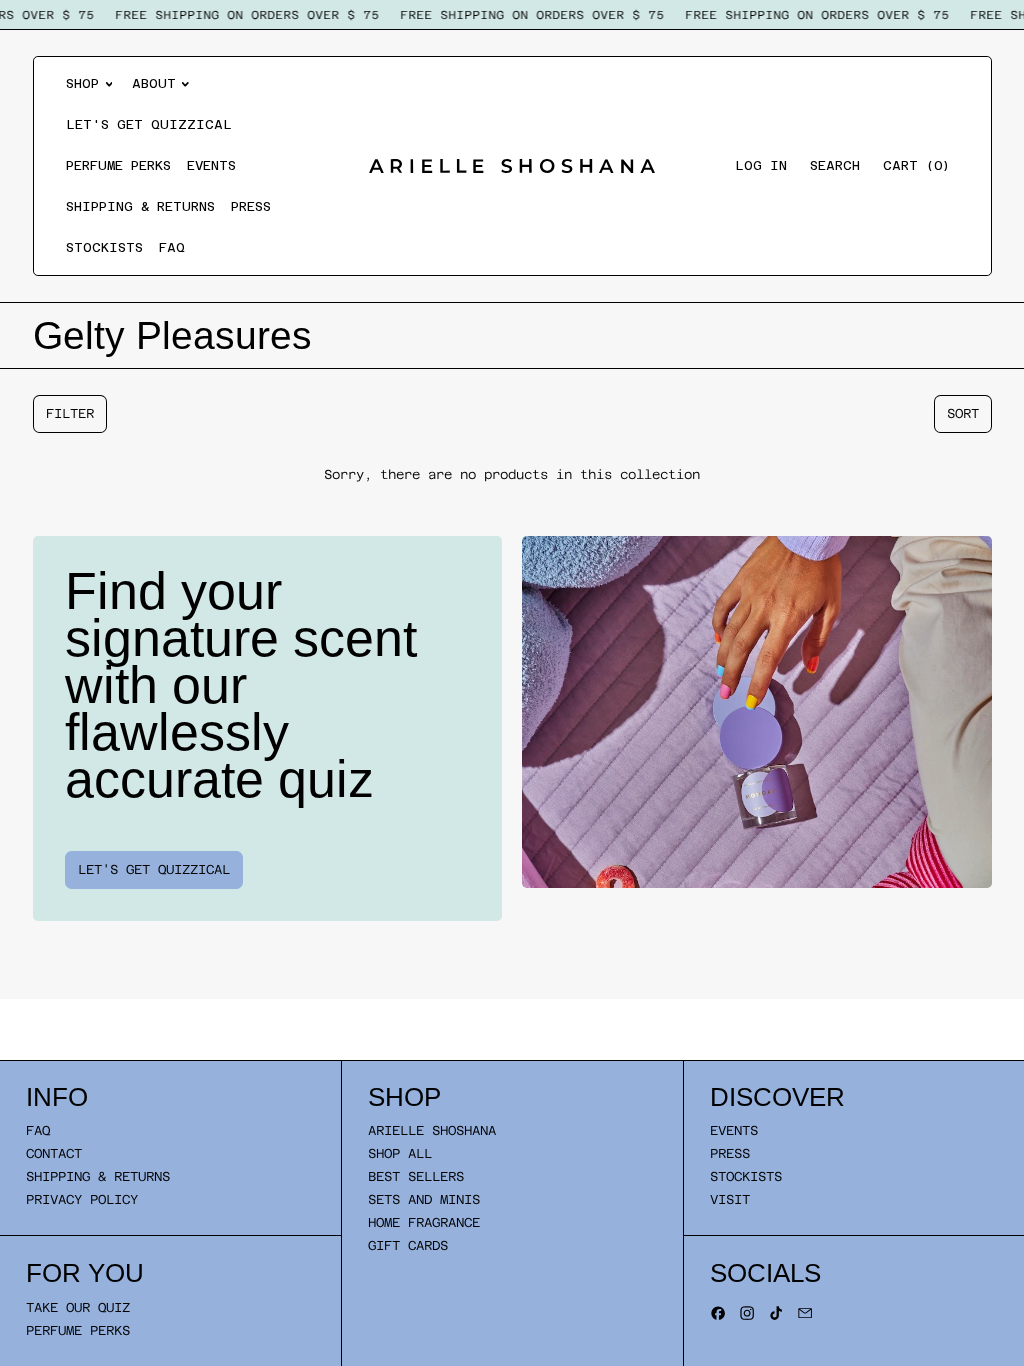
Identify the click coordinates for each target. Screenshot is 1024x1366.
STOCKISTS (746, 1176)
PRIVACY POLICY (82, 1199)
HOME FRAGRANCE (424, 1222)
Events (211, 165)
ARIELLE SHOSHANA (432, 1130)
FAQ (172, 247)
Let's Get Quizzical (149, 124)
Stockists (104, 247)
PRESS (730, 1153)
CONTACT (54, 1153)
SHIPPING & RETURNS (98, 1176)
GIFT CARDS (408, 1245)
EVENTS (734, 1130)
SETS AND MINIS (424, 1199)
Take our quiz (78, 1307)
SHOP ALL (400, 1153)
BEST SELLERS (416, 1176)
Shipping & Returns (140, 206)
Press (251, 206)
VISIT (730, 1199)
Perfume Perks (118, 165)
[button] (835, 166)
